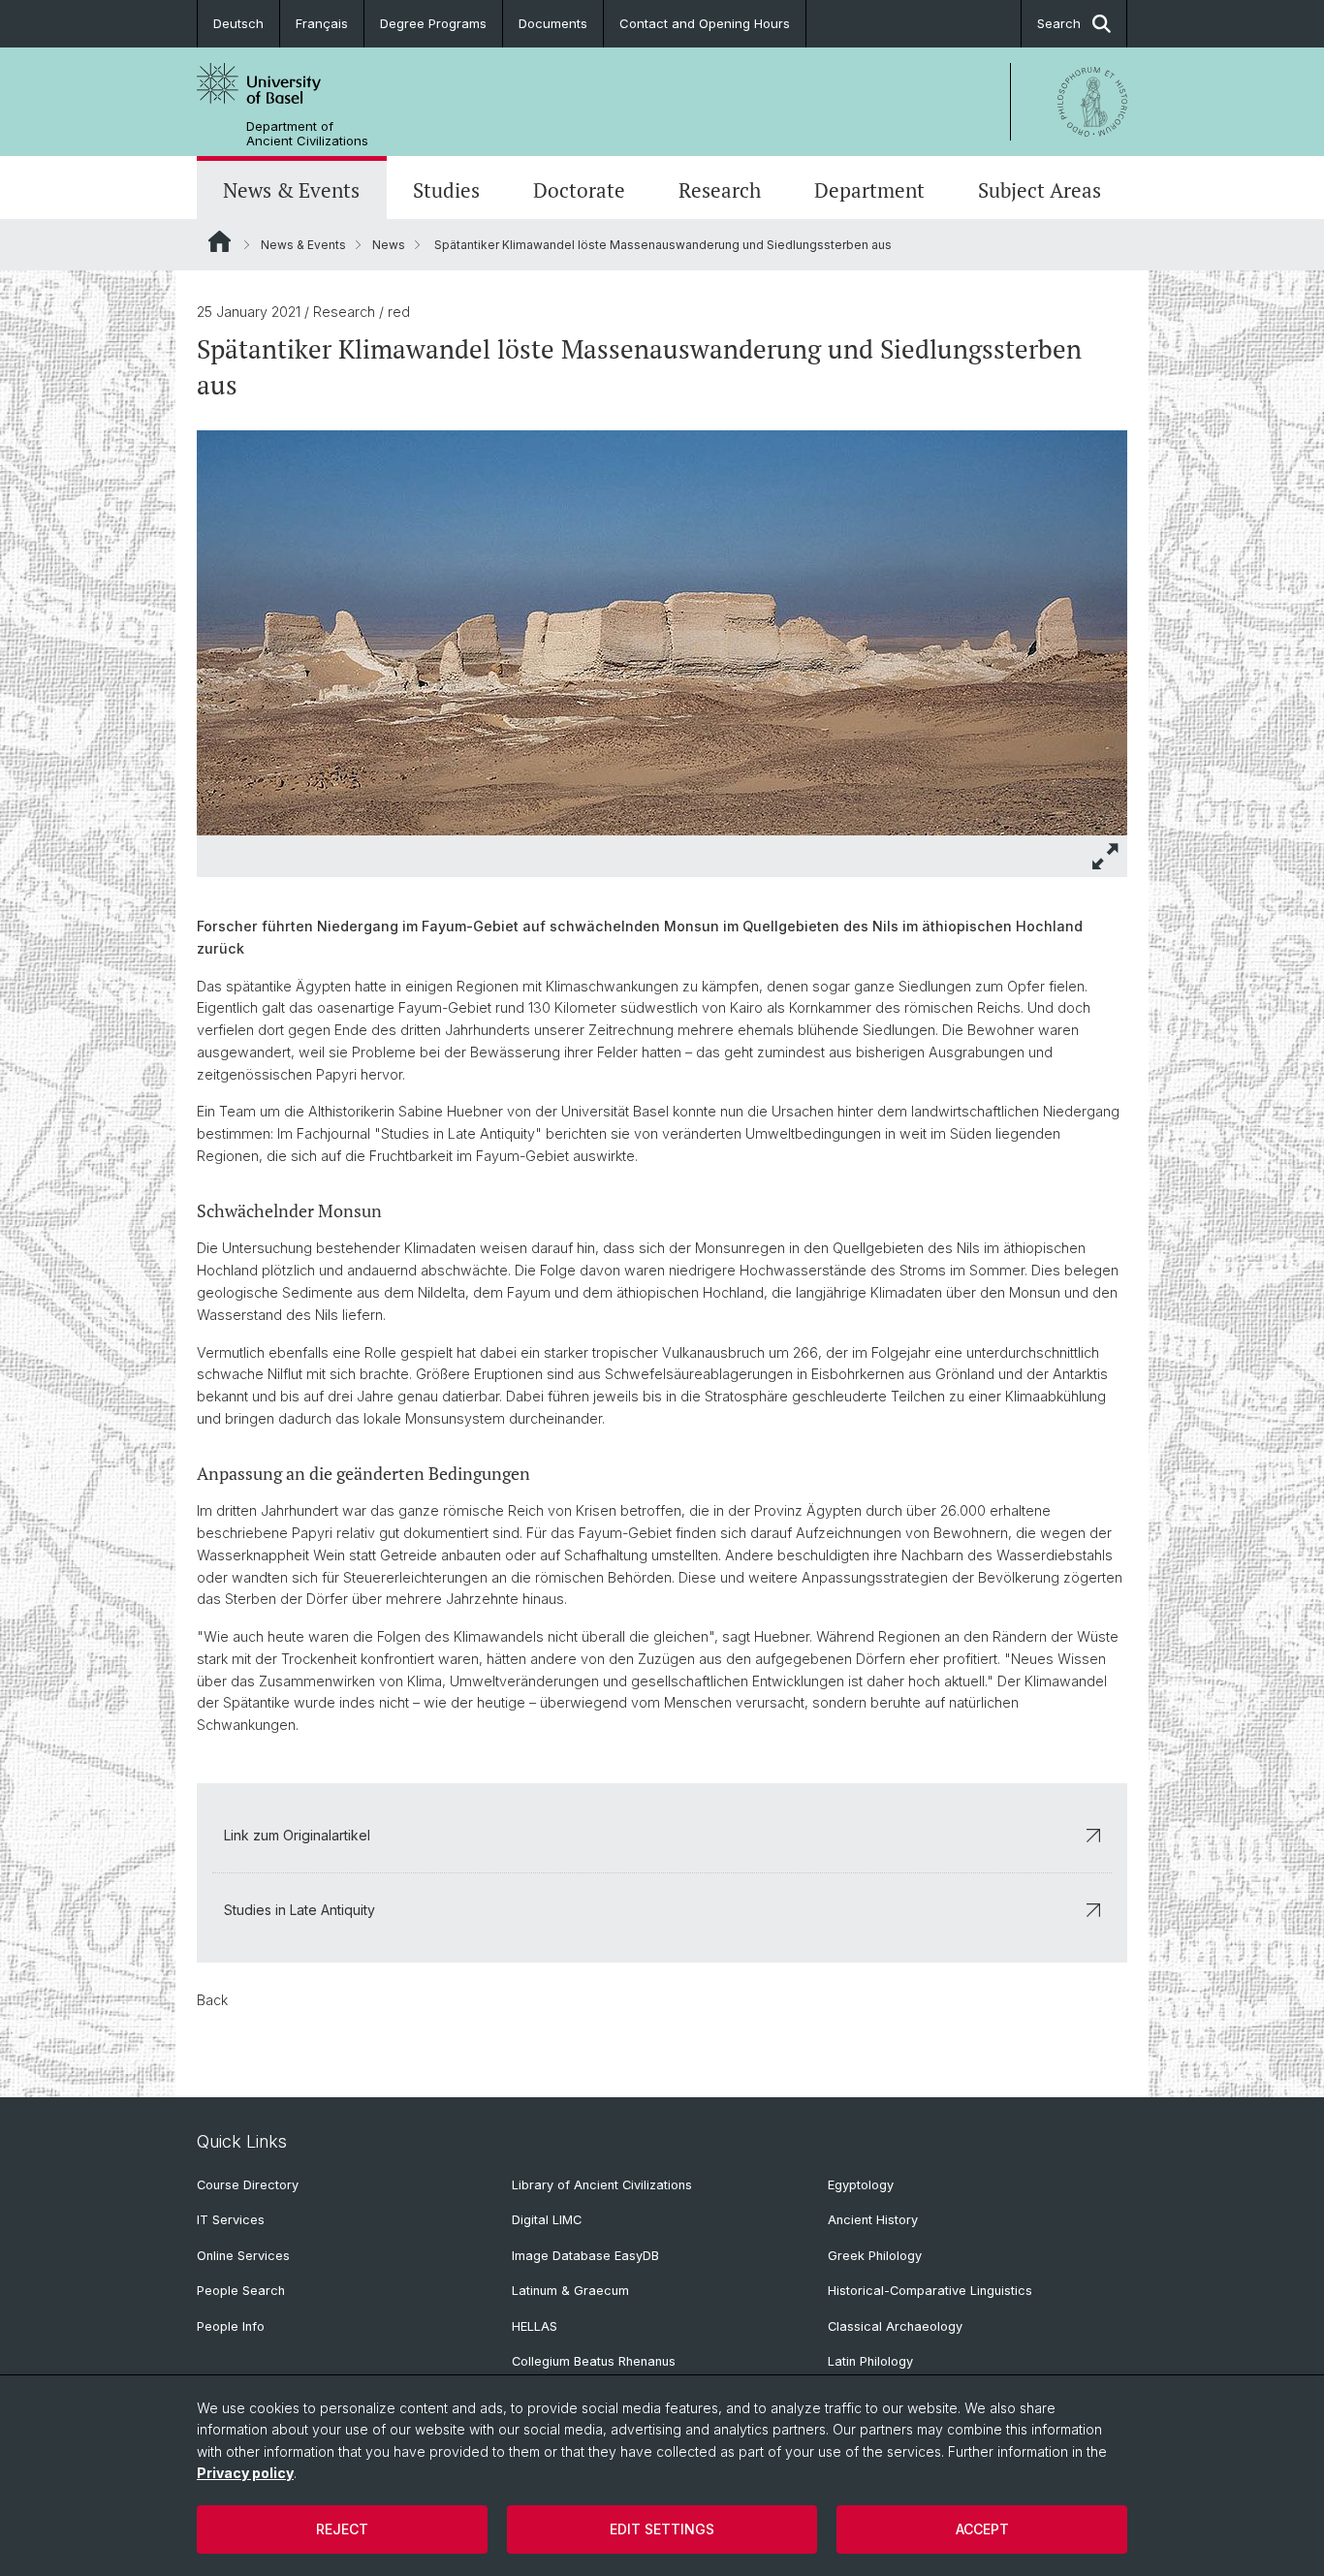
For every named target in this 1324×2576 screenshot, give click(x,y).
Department (869, 190)
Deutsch (238, 23)
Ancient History (873, 2220)
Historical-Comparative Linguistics (930, 2291)
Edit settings (662, 2529)
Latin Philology (870, 2361)
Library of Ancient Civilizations (602, 2185)
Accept (982, 2529)
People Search (241, 2291)
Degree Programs (433, 23)
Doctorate (579, 190)
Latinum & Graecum (570, 2291)
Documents (553, 23)
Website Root (220, 241)
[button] (1106, 856)
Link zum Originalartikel (297, 1835)
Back (212, 2000)
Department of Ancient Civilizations (307, 134)
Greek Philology (875, 2256)
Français (322, 23)
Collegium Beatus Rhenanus (594, 2361)
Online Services (243, 2256)
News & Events (291, 190)
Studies (446, 190)
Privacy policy (245, 2473)
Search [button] (1059, 23)
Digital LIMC (547, 2220)
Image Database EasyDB (585, 2256)
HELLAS (535, 2326)
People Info (231, 2326)
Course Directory (248, 2185)
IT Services (231, 2220)
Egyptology (861, 2185)
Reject (342, 2529)
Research (720, 190)
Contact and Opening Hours (705, 23)
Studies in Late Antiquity (299, 1910)
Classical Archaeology (895, 2326)
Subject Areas (1040, 190)
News (389, 245)
